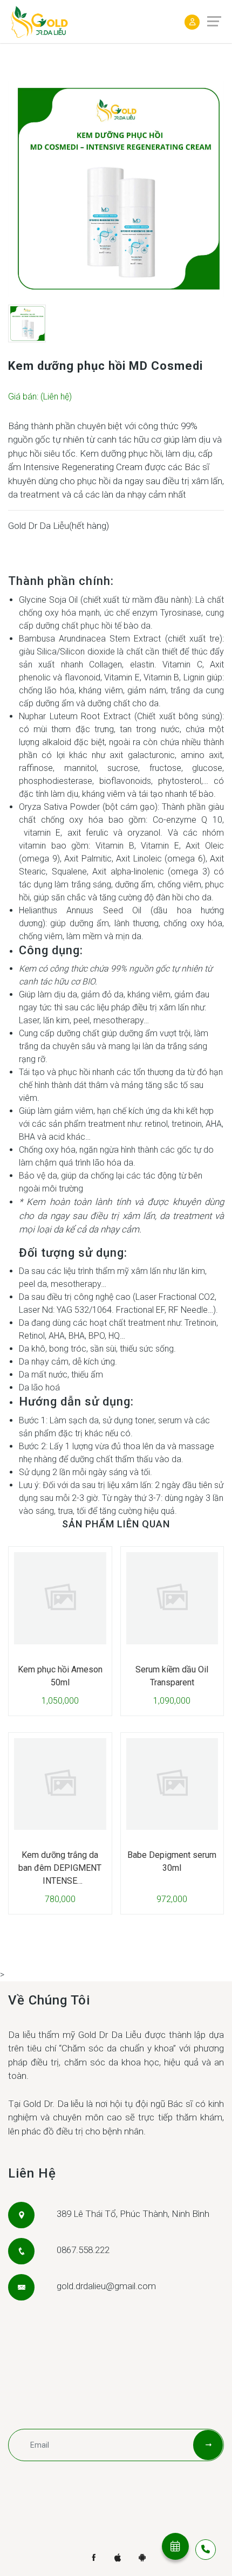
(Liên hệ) (56, 397)
